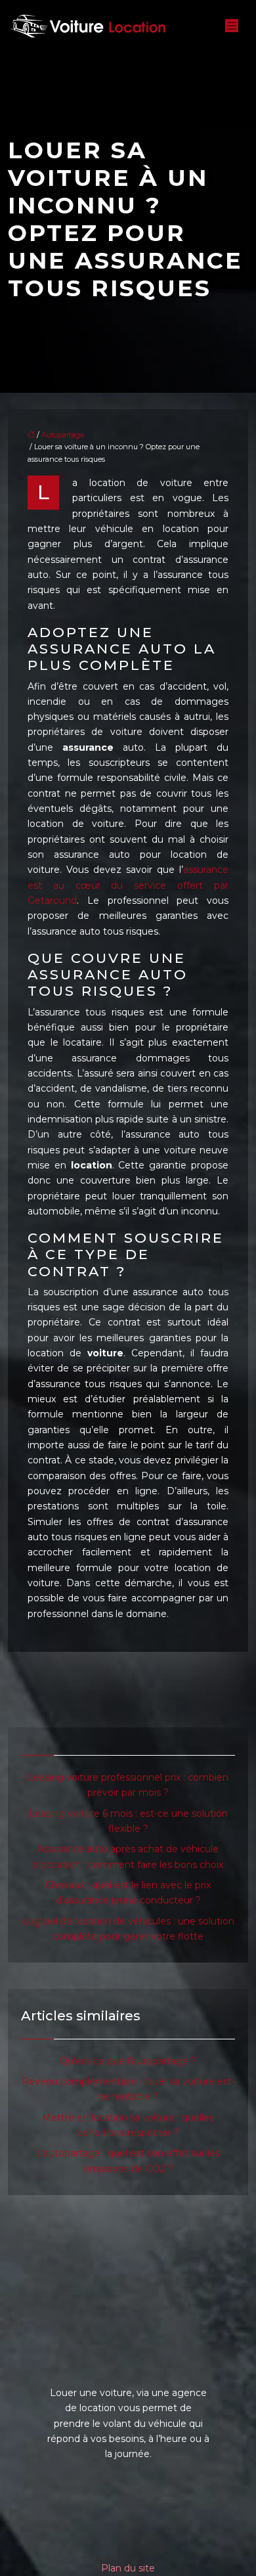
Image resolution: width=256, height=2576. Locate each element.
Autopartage (63, 435)
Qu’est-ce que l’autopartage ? (128, 2061)
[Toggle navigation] (232, 26)
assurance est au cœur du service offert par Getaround (128, 885)
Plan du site (128, 2568)
